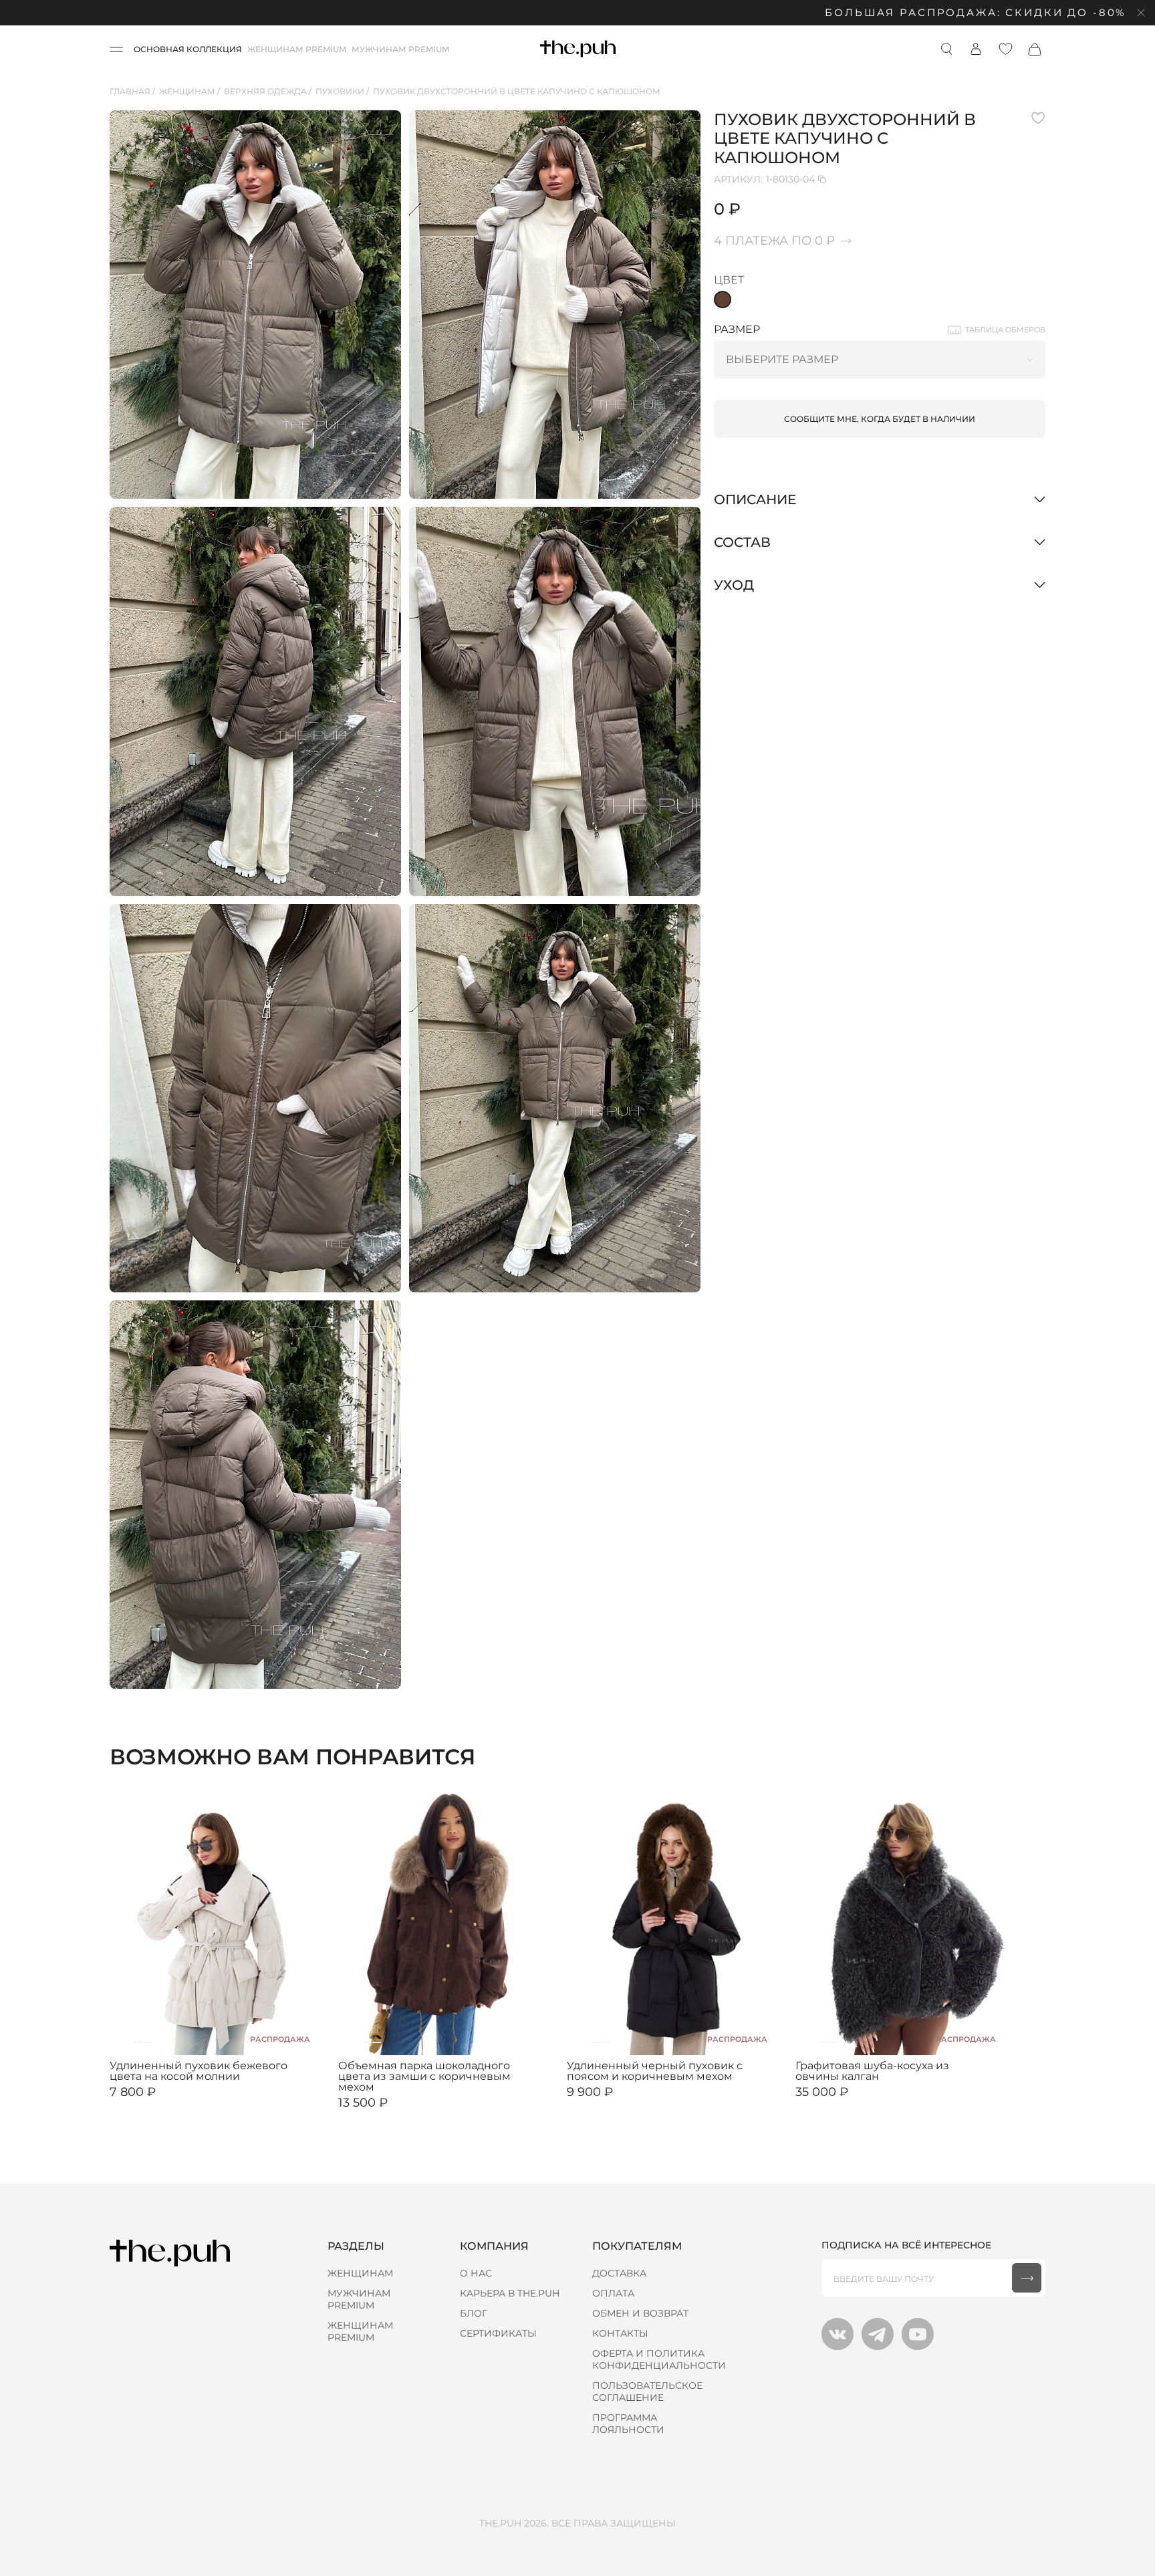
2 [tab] (139, 2042)
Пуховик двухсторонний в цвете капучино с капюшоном (517, 91)
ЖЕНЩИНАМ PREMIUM (297, 49)
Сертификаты (498, 2333)
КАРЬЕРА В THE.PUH (510, 2293)
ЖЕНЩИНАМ (360, 2273)
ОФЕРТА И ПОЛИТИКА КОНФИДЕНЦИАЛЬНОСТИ (659, 2359)
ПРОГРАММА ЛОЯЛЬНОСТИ (628, 2424)
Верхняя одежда (265, 91)
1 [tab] (129, 2042)
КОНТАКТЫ (620, 2333)
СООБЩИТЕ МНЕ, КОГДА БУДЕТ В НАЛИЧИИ (880, 419)
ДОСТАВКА (619, 2273)
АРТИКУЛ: (764, 179)
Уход (734, 585)
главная (130, 91)
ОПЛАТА (613, 2293)
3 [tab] (148, 2042)
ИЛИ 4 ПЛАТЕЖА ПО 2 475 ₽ (627, 2103)
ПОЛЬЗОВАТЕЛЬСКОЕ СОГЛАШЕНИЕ (647, 2391)
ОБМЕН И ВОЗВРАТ (640, 2313)
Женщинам (187, 91)
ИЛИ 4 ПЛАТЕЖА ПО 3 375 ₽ (398, 2114)
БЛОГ (474, 2313)
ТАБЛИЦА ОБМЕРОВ (1005, 330)
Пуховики (340, 91)
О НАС (476, 2273)
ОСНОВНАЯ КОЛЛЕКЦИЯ (188, 49)
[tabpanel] (217, 1921)
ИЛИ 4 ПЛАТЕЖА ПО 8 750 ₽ (856, 2103)
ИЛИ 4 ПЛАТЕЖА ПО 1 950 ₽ (169, 2103)
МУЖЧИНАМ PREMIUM (400, 49)
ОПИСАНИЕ (755, 499)
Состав (742, 542)
